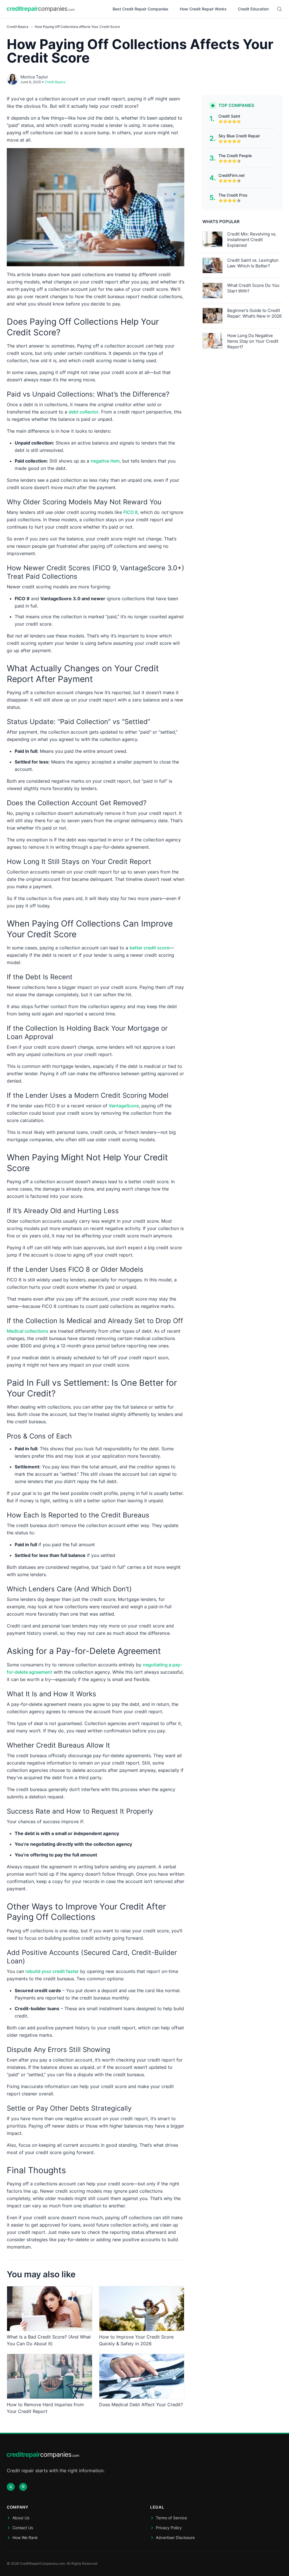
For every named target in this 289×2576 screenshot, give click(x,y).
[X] (11, 2487)
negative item (105, 461)
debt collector (84, 412)
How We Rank (25, 2537)
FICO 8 (131, 512)
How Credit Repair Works (203, 9)
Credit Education (253, 9)
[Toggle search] (279, 9)
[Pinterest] (23, 2487)
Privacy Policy (169, 2528)
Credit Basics (18, 27)
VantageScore (124, 1106)
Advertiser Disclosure (175, 2537)
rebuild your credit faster (52, 1971)
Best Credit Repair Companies (141, 9)
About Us (21, 2518)
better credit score (149, 948)
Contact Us (23, 2528)
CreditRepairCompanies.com (42, 2563)
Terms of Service (171, 2518)
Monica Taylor (34, 77)
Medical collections (28, 1331)
